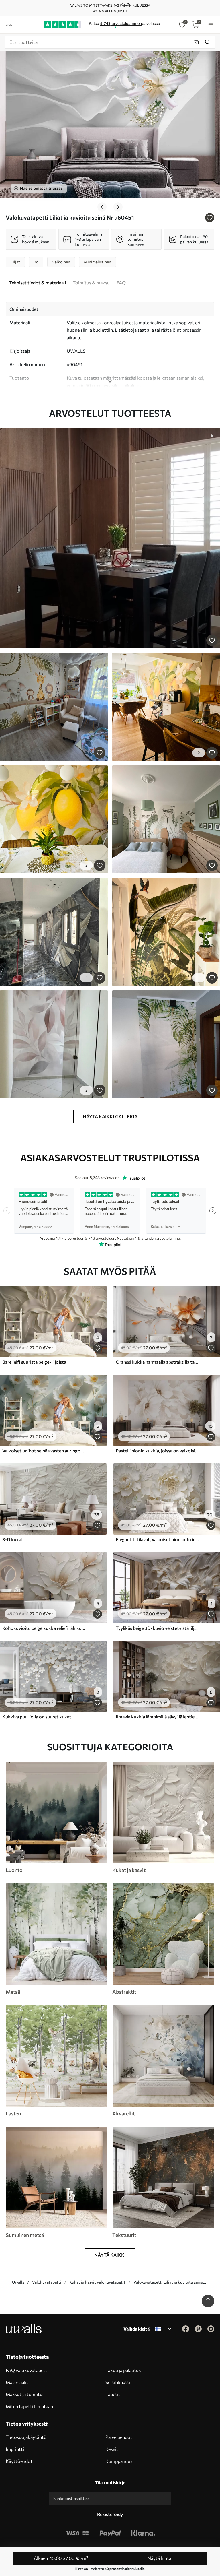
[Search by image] (196, 42)
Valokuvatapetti (47, 2282)
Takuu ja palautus (123, 2370)
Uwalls (18, 2282)
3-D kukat (13, 1539)
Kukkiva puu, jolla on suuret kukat (37, 1717)
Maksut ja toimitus (25, 2394)
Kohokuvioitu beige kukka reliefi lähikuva (44, 1628)
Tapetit (113, 2394)
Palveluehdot (119, 2437)
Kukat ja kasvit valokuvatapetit (97, 2282)
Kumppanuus (119, 2461)
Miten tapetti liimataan (29, 2406)
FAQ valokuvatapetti (27, 2370)
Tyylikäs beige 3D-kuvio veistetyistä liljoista (158, 1628)
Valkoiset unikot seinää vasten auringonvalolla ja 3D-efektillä (44, 1451)
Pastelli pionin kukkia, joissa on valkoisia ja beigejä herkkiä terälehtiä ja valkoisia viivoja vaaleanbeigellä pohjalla (158, 1451)
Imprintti (15, 2449)
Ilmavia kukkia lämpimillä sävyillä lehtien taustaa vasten (158, 1717)
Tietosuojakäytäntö (26, 2437)
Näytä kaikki (110, 2255)
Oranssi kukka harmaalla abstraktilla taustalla (158, 1362)
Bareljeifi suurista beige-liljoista (34, 1362)
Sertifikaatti (118, 2382)
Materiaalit (17, 2382)
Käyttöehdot (19, 2461)
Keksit (112, 2449)
